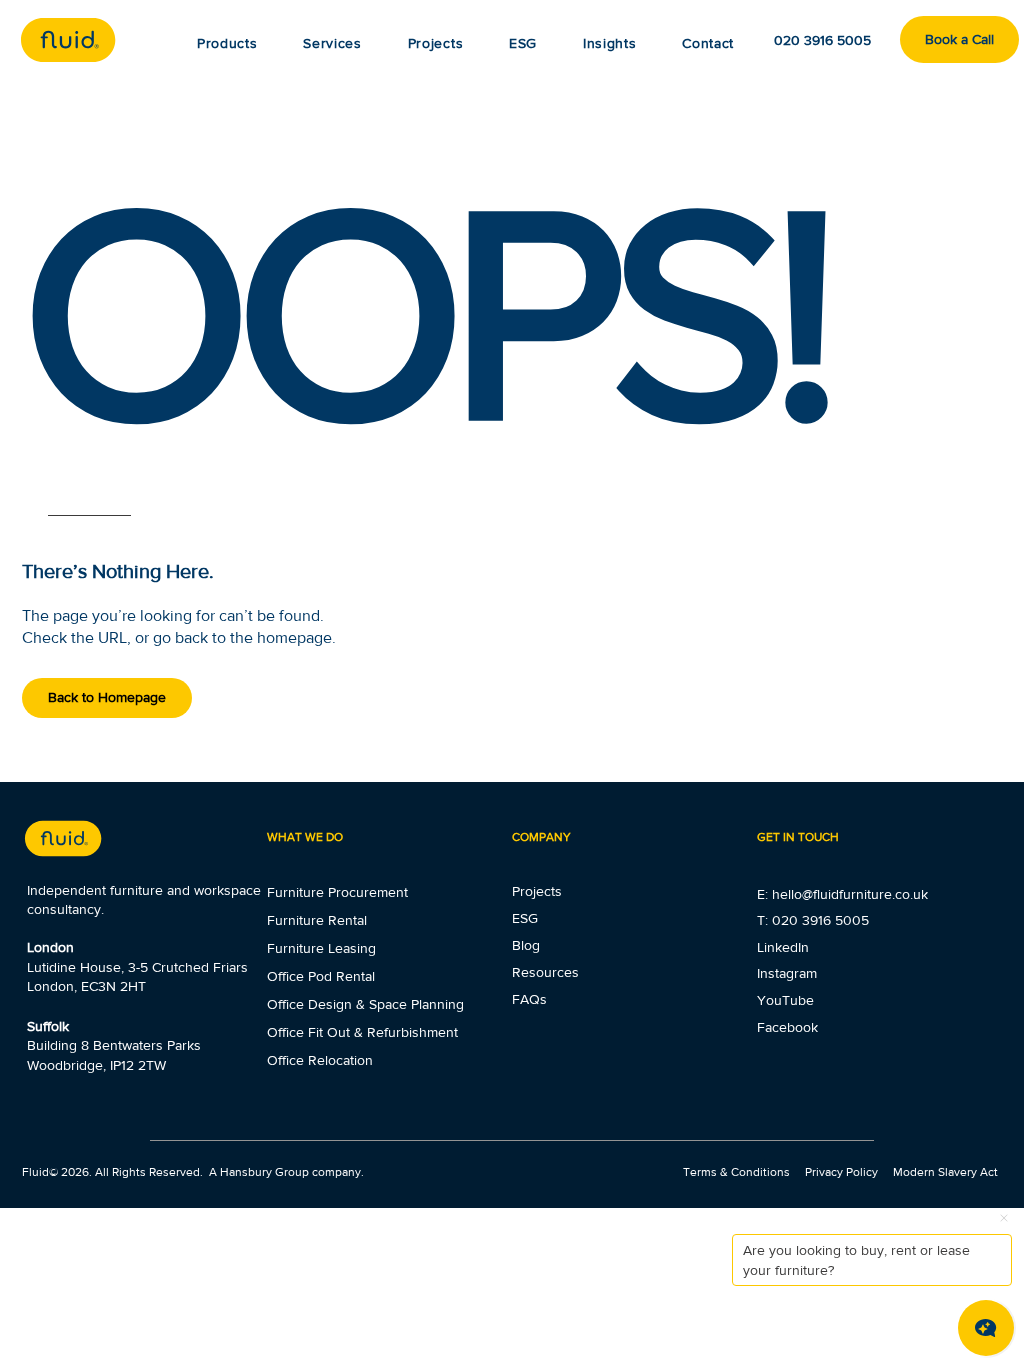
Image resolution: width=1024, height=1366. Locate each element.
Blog (526, 945)
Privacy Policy (841, 1172)
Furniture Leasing (321, 948)
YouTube (785, 1000)
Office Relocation (320, 1060)
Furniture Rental (317, 920)
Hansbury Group (264, 1172)
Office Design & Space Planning (365, 1004)
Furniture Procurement (337, 892)
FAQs (529, 999)
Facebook (787, 1027)
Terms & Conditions (738, 1172)
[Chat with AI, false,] (986, 1328)
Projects (537, 891)
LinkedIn (783, 947)
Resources (545, 972)
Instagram (787, 973)
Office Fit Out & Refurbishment (362, 1032)
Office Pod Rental (321, 976)
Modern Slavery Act (945, 1172)
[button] (609, 43)
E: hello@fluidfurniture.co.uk (842, 894)
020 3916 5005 (820, 920)
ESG (525, 918)
